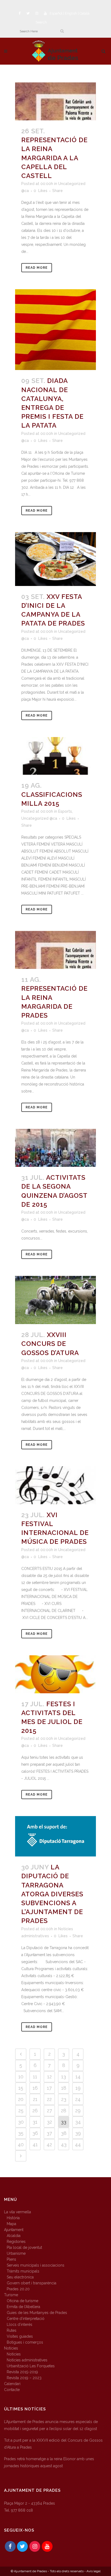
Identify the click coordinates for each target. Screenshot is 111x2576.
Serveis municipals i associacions (36, 2265)
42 (49, 2144)
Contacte (12, 2390)
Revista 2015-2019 (22, 2372)
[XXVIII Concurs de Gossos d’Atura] (55, 1300)
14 (78, 2077)
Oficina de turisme (22, 2301)
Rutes (12, 2330)
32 (49, 2122)
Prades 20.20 (18, 2289)
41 (35, 2144)
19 (78, 2088)
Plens (11, 2259)
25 (21, 2111)
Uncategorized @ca (39, 818)
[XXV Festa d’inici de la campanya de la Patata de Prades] (55, 559)
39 (78, 2133)
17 (49, 2088)
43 (64, 2144)
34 (78, 2122)
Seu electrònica (20, 2277)
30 (21, 2122)
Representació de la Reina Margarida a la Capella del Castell (54, 158)
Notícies (11, 2348)
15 (21, 2088)
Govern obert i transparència (32, 2283)
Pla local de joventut (24, 2247)
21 (35, 2099)
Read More (37, 268)
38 (64, 2133)
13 (64, 2077)
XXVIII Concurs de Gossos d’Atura (50, 1344)
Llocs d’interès (20, 2324)
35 (21, 2133)
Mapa (11, 2224)
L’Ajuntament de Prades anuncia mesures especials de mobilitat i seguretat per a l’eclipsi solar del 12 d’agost (51, 2425)
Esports (65, 811)
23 (64, 2099)
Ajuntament (14, 2230)
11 (35, 2077)
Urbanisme (16, 2253)
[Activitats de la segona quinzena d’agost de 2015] (55, 1148)
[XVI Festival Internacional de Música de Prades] (55, 1485)
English (71, 13)
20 (21, 2099)
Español (56, 13)
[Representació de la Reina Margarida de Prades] (55, 950)
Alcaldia (14, 2236)
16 (35, 2088)
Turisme (11, 2295)
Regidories (16, 2242)
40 (21, 2144)
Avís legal (93, 2571)
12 (49, 2077)
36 (35, 2133)
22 (49, 2099)
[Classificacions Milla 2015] (55, 756)
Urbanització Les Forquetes (31, 2366)
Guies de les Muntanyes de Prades (37, 2313)
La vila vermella (18, 2212)
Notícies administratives (27, 2360)
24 (78, 2099)
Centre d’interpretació (26, 2319)
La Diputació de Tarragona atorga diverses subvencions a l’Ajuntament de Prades (52, 1894)
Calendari (12, 2384)
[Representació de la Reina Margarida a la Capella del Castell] (55, 101)
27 (49, 2111)
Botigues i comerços (25, 2342)
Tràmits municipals (23, 2271)
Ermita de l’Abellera (23, 2307)
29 (78, 2111)
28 (64, 2111)
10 (21, 2077)
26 (35, 2111)
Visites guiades (20, 2336)
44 (78, 2144)
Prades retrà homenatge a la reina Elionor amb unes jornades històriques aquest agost (49, 2462)
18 (64, 2088)
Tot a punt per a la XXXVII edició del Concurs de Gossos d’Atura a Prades (53, 2444)
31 (35, 2122)
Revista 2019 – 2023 (24, 2378)
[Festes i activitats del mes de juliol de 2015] (55, 1674)
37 (49, 2133)
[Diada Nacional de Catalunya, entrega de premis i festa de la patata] (55, 330)
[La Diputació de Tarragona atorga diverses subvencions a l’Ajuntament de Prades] (55, 1836)
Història (13, 2218)
